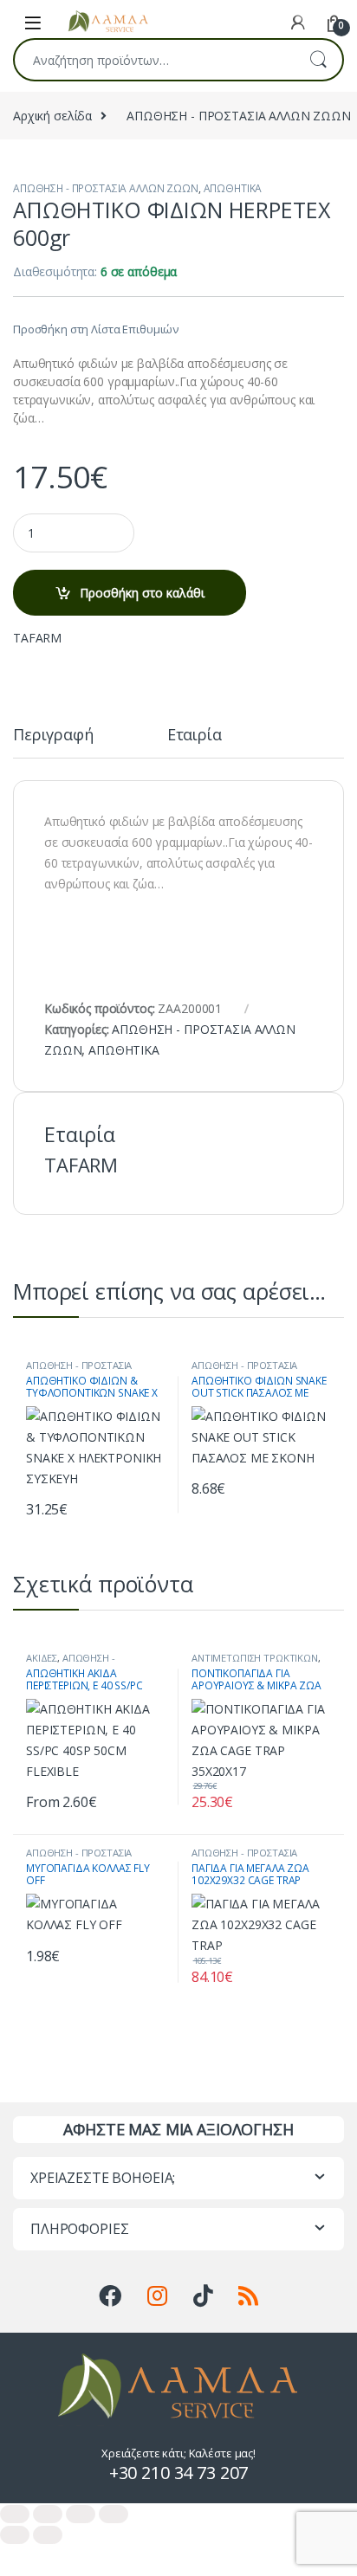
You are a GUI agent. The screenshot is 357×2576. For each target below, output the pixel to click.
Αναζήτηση (318, 60)
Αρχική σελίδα (52, 116)
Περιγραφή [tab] (53, 736)
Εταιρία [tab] (195, 736)
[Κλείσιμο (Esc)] (114, 2514)
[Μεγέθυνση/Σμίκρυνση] (15, 2514)
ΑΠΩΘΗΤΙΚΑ (233, 188)
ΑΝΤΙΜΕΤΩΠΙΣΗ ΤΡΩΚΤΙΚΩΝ (255, 1658)
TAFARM (37, 638)
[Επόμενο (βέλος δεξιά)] (48, 2535)
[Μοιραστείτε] (81, 2514)
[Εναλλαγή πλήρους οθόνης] (48, 2514)
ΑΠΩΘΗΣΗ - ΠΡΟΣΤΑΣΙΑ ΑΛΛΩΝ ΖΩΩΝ (106, 188)
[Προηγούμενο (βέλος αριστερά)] (15, 2535)
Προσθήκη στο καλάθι (142, 593)
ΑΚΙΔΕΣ (42, 1658)
